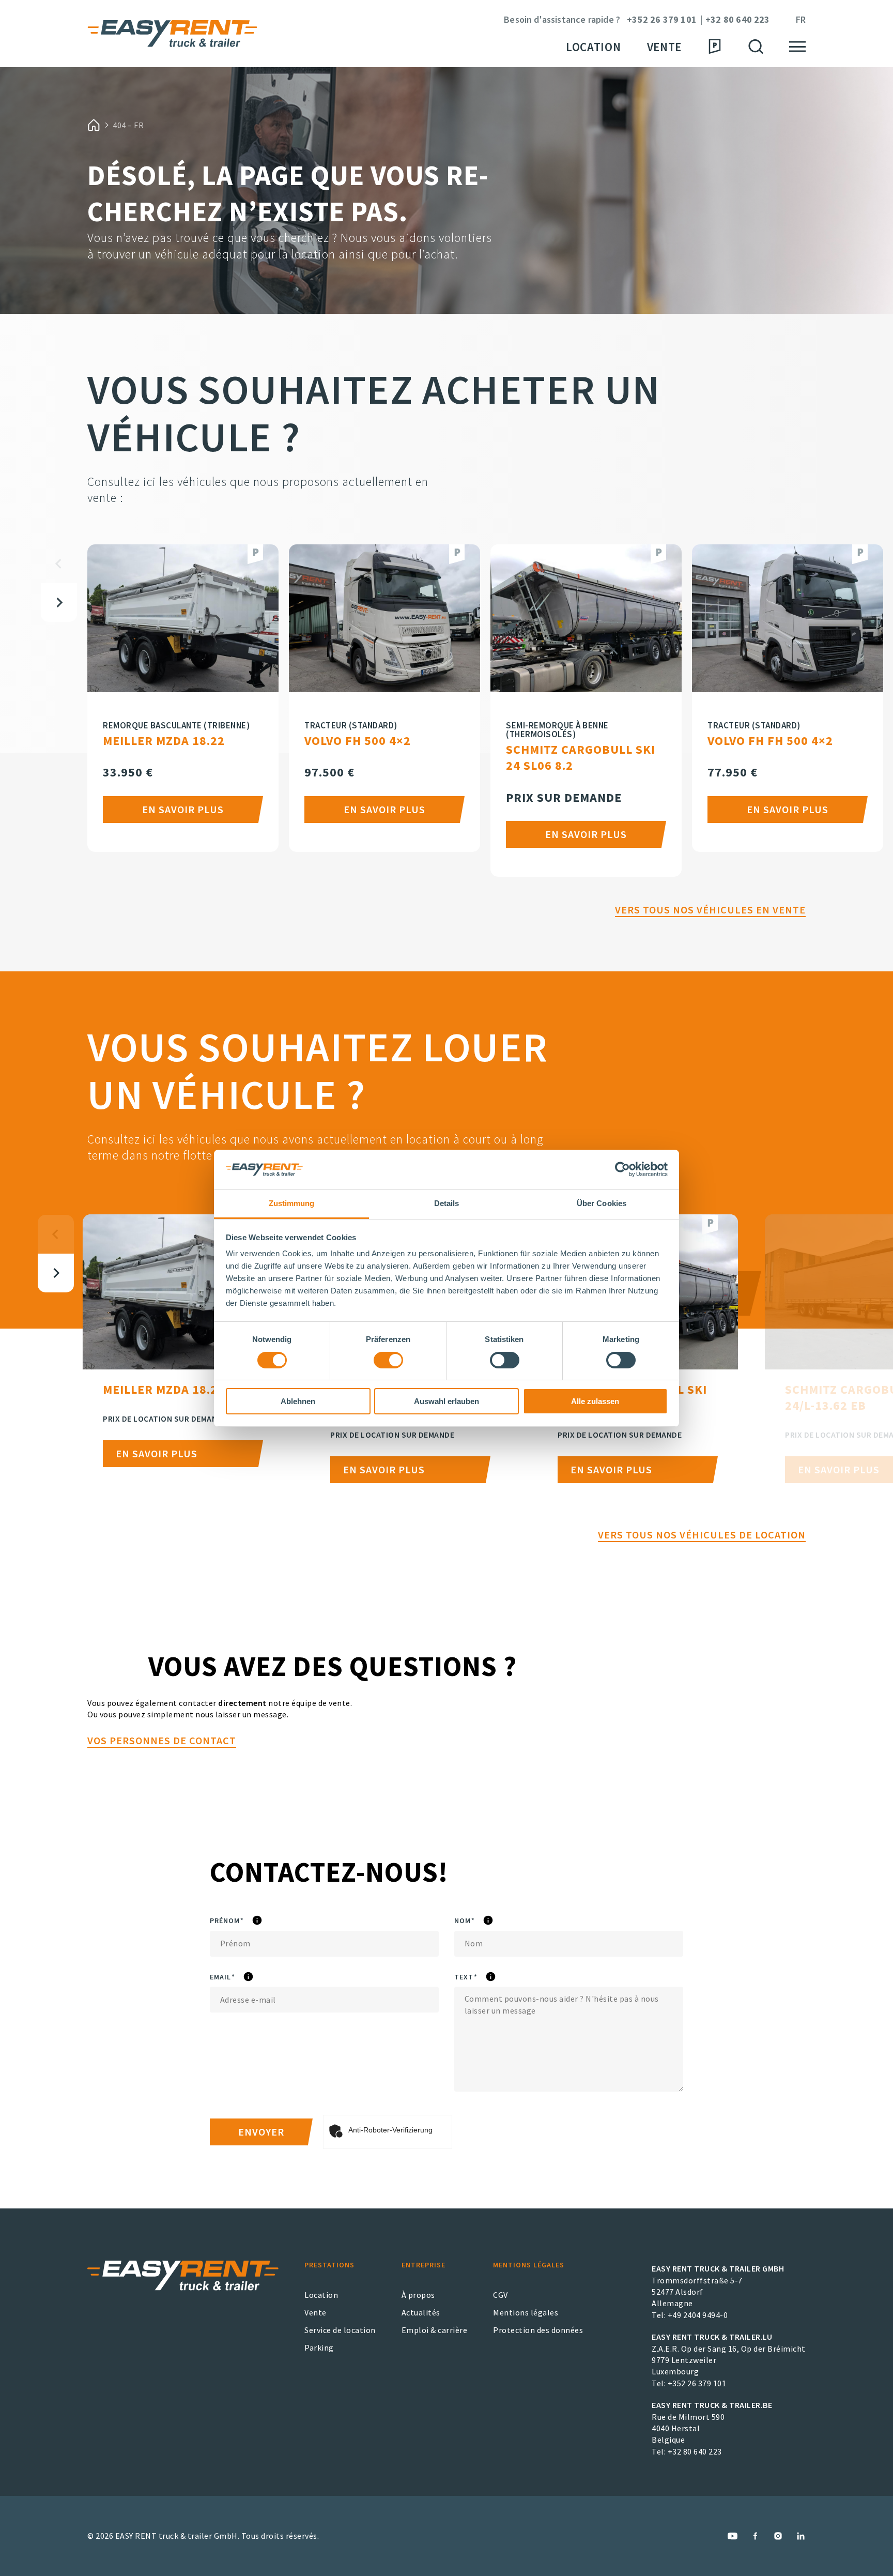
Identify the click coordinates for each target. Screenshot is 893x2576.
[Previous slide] (59, 564)
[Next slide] (59, 603)
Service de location (340, 2330)
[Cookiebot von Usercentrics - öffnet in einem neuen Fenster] (622, 1169)
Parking (319, 2348)
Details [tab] (447, 1203)
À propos (418, 2295)
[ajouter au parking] (255, 554)
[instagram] (778, 2536)
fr (801, 20)
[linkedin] (801, 2536)
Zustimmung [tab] (292, 1203)
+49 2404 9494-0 (698, 2315)
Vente (664, 47)
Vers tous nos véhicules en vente (710, 910)
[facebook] (755, 2536)
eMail (251, 1977)
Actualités (421, 2312)
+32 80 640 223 (738, 20)
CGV (501, 2295)
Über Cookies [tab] (602, 1203)
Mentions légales (526, 2312)
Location (594, 47)
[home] (94, 125)
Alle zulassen (595, 1401)
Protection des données (538, 2330)
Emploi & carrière (435, 2330)
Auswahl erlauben (446, 1401)
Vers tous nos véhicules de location (702, 1535)
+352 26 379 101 (662, 20)
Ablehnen (298, 1401)
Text (495, 1977)
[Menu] (797, 47)
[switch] (388, 1360)
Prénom (256, 1921)
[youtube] (733, 2536)
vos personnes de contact (162, 1740)
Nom (493, 1921)
